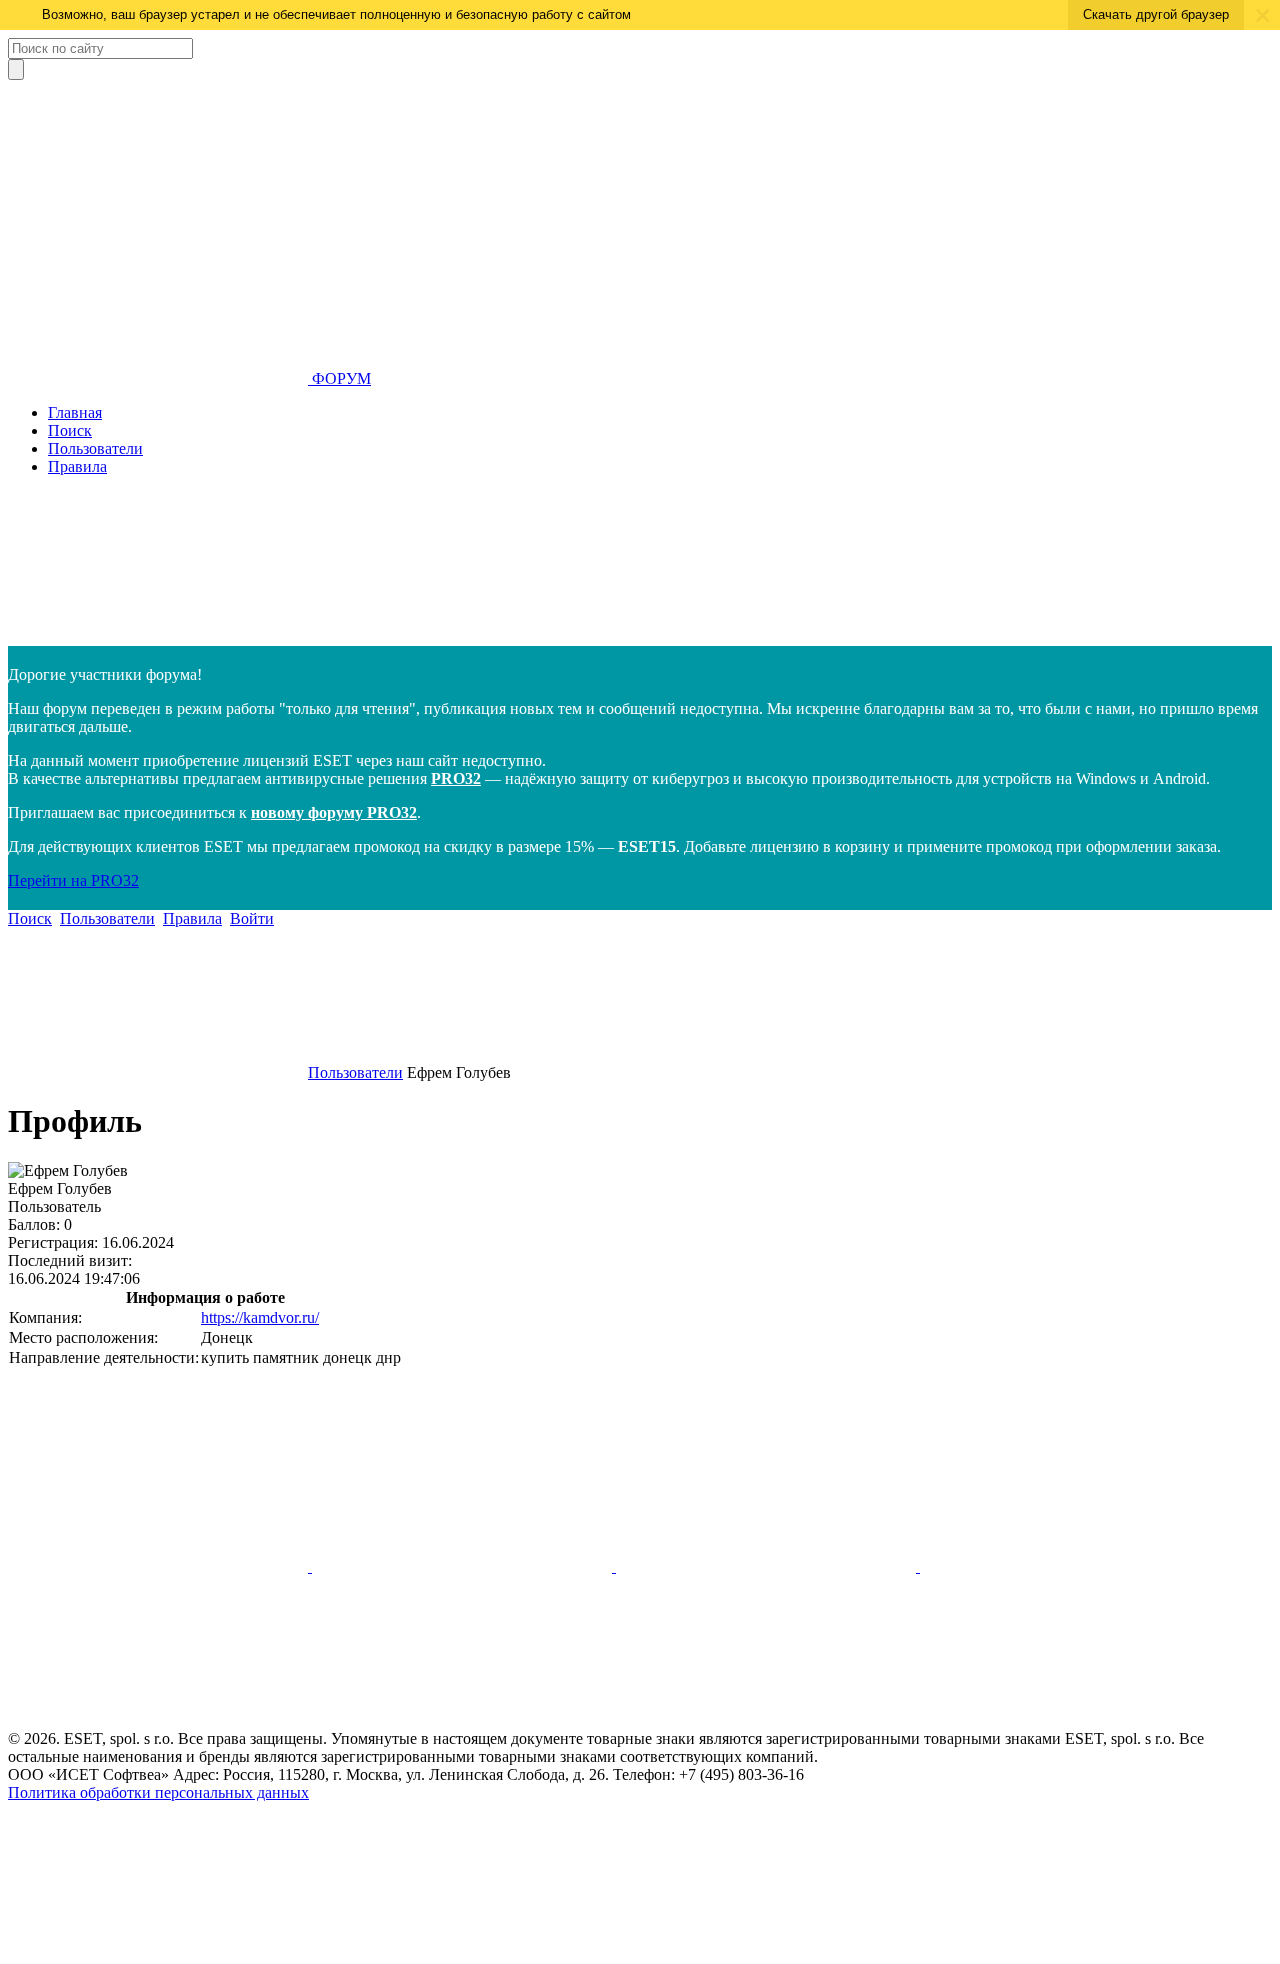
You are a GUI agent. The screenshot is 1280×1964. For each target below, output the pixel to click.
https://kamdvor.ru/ (260, 1317)
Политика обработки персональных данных (158, 1792)
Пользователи (95, 448)
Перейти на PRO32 (73, 880)
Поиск (70, 430)
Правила (77, 466)
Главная (75, 412)
